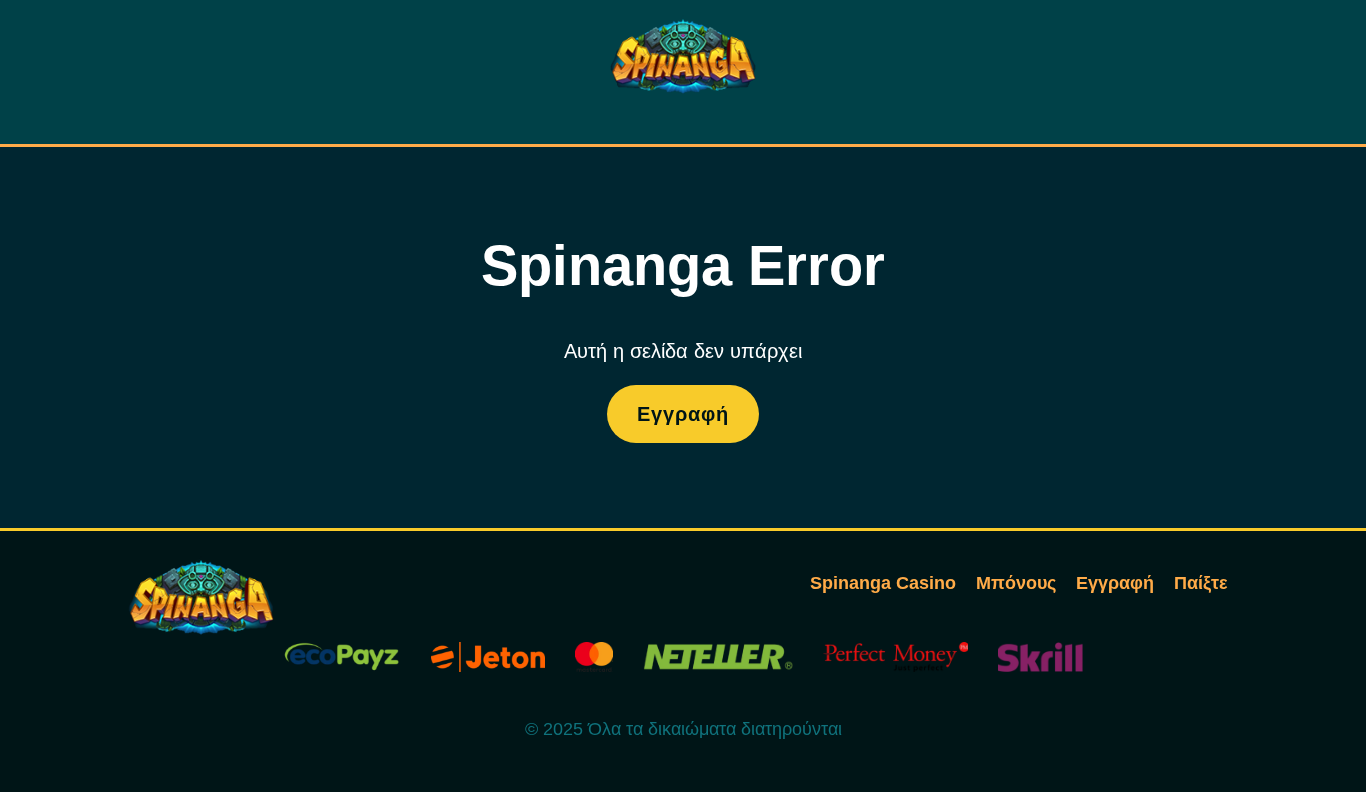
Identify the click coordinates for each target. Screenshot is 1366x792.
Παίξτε (1201, 583)
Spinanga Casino (883, 583)
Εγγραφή (683, 414)
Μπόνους (1016, 583)
